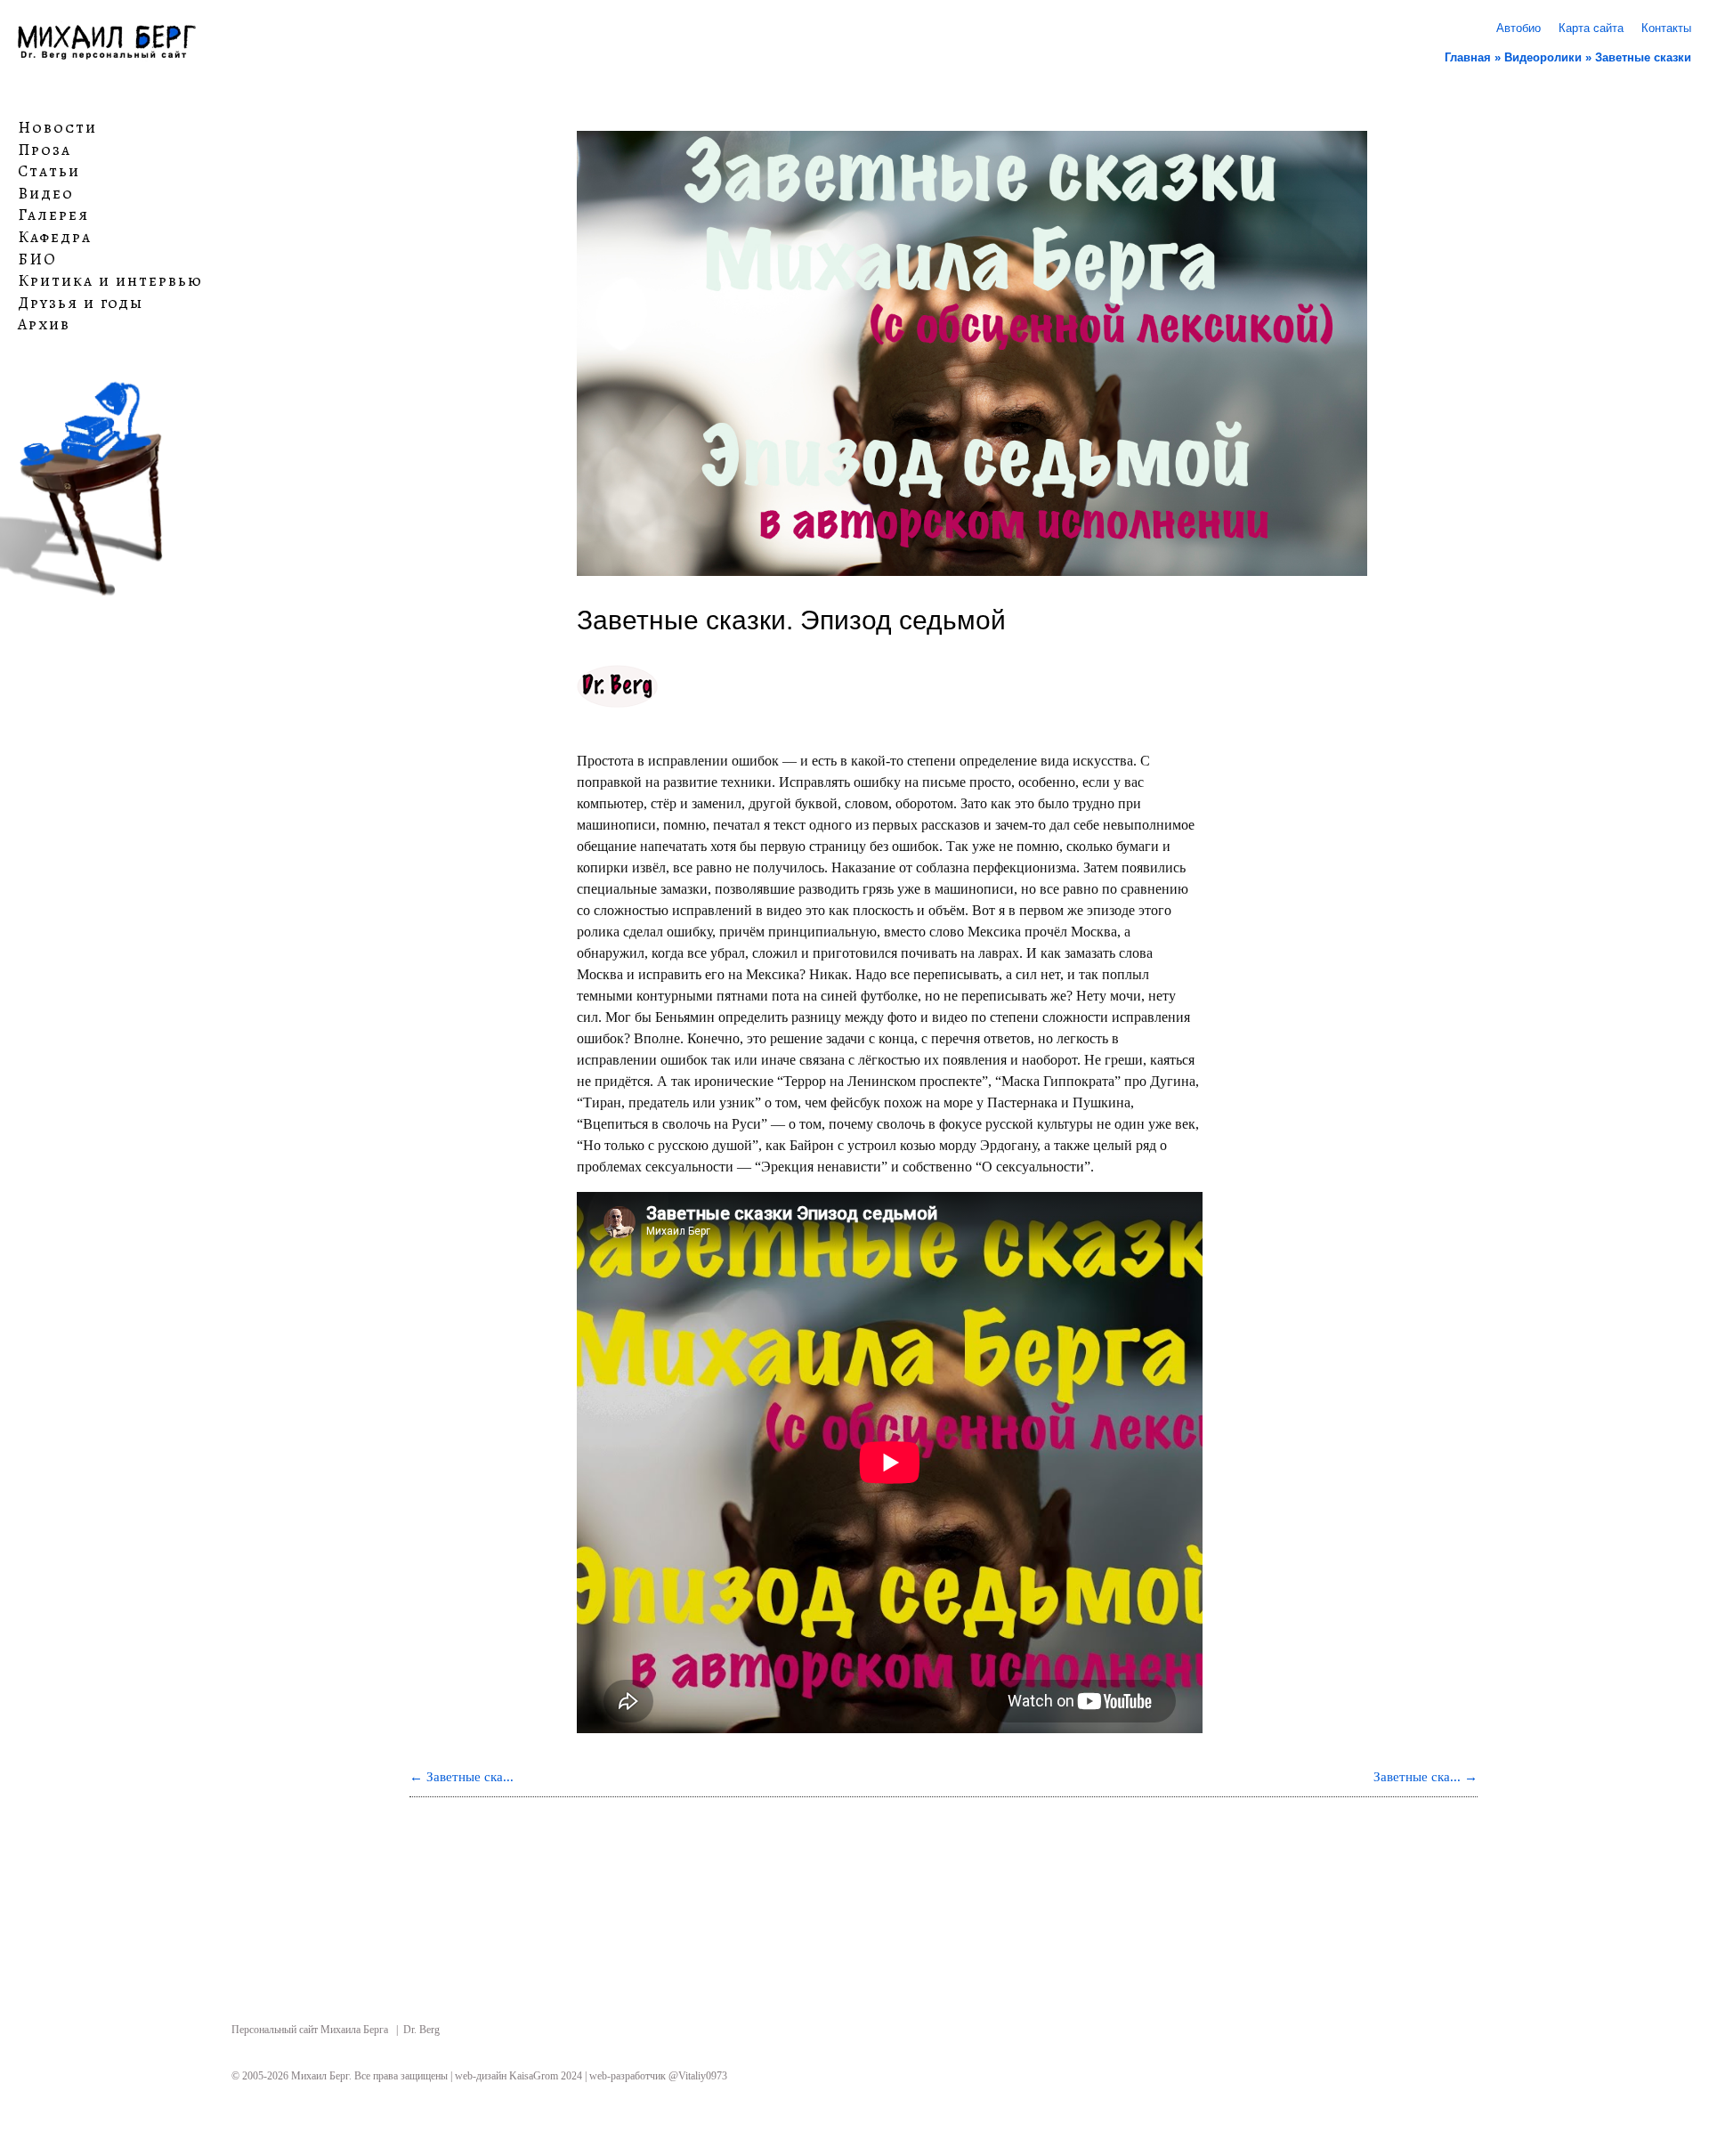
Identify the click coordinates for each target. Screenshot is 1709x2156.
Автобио (1519, 28)
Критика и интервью (110, 281)
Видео (46, 194)
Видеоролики (1543, 57)
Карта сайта (1591, 28)
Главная (1468, 57)
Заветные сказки (1643, 57)
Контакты (1666, 28)
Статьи (49, 172)
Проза (45, 150)
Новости (57, 128)
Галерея (53, 215)
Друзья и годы (81, 304)
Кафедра (55, 238)
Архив (44, 325)
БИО (37, 259)
